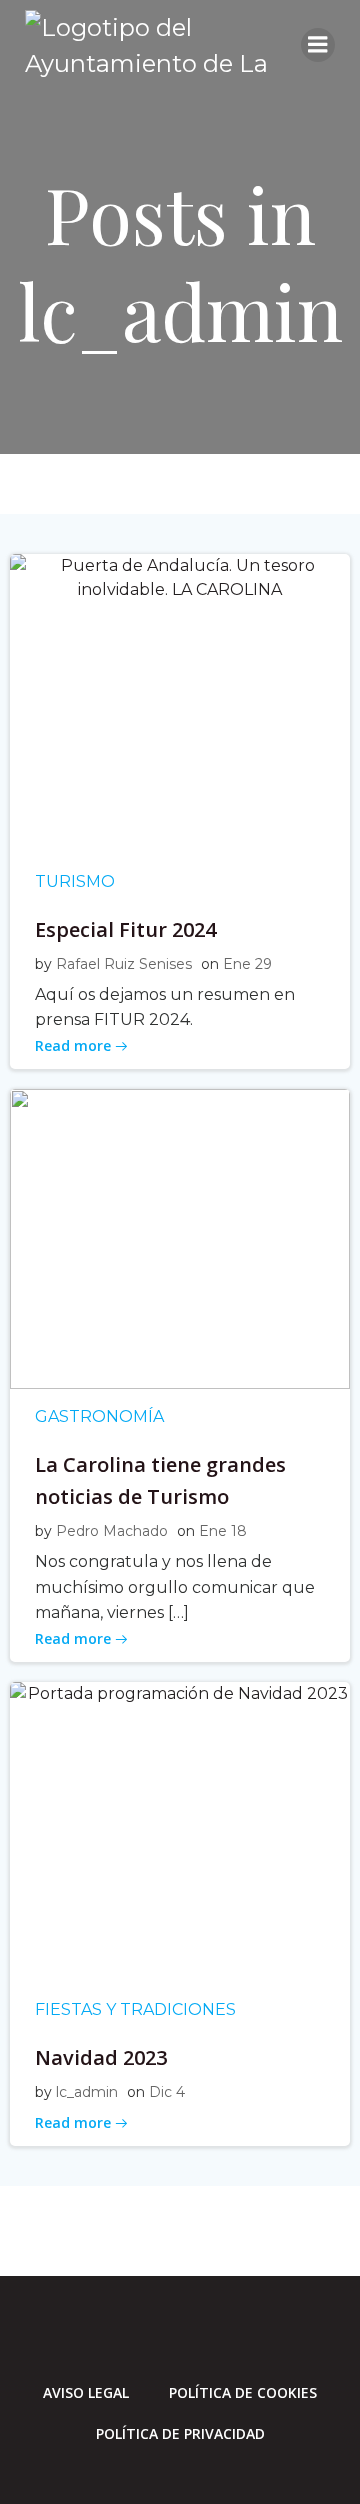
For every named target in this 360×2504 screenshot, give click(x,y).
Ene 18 (223, 1531)
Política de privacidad (180, 2433)
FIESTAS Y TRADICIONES (135, 2009)
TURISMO (75, 881)
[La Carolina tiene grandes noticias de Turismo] (180, 1237)
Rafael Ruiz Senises (124, 964)
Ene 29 (247, 964)
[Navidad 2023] (180, 1830)
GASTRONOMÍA (99, 1416)
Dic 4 (167, 2092)
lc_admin (87, 2092)
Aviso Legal (86, 2392)
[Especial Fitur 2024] (180, 702)
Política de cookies (243, 2392)
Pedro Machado (112, 1531)
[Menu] (318, 45)
